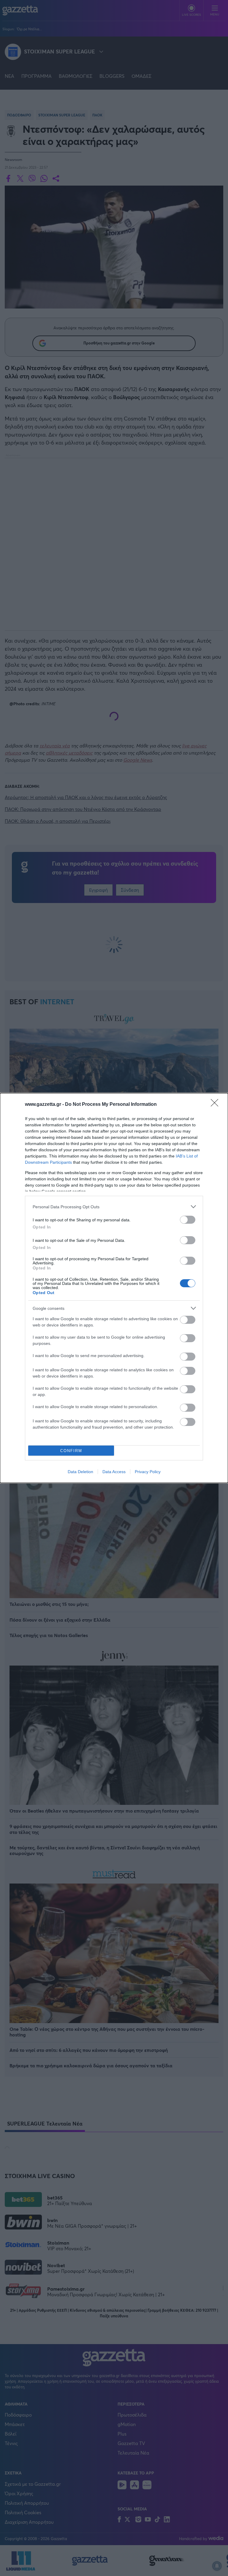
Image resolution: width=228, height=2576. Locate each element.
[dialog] (114, 1288)
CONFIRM (71, 1451)
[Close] (216, 1105)
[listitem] (114, 1207)
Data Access (114, 1472)
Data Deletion (80, 1472)
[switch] (188, 1220)
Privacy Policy (148, 1472)
